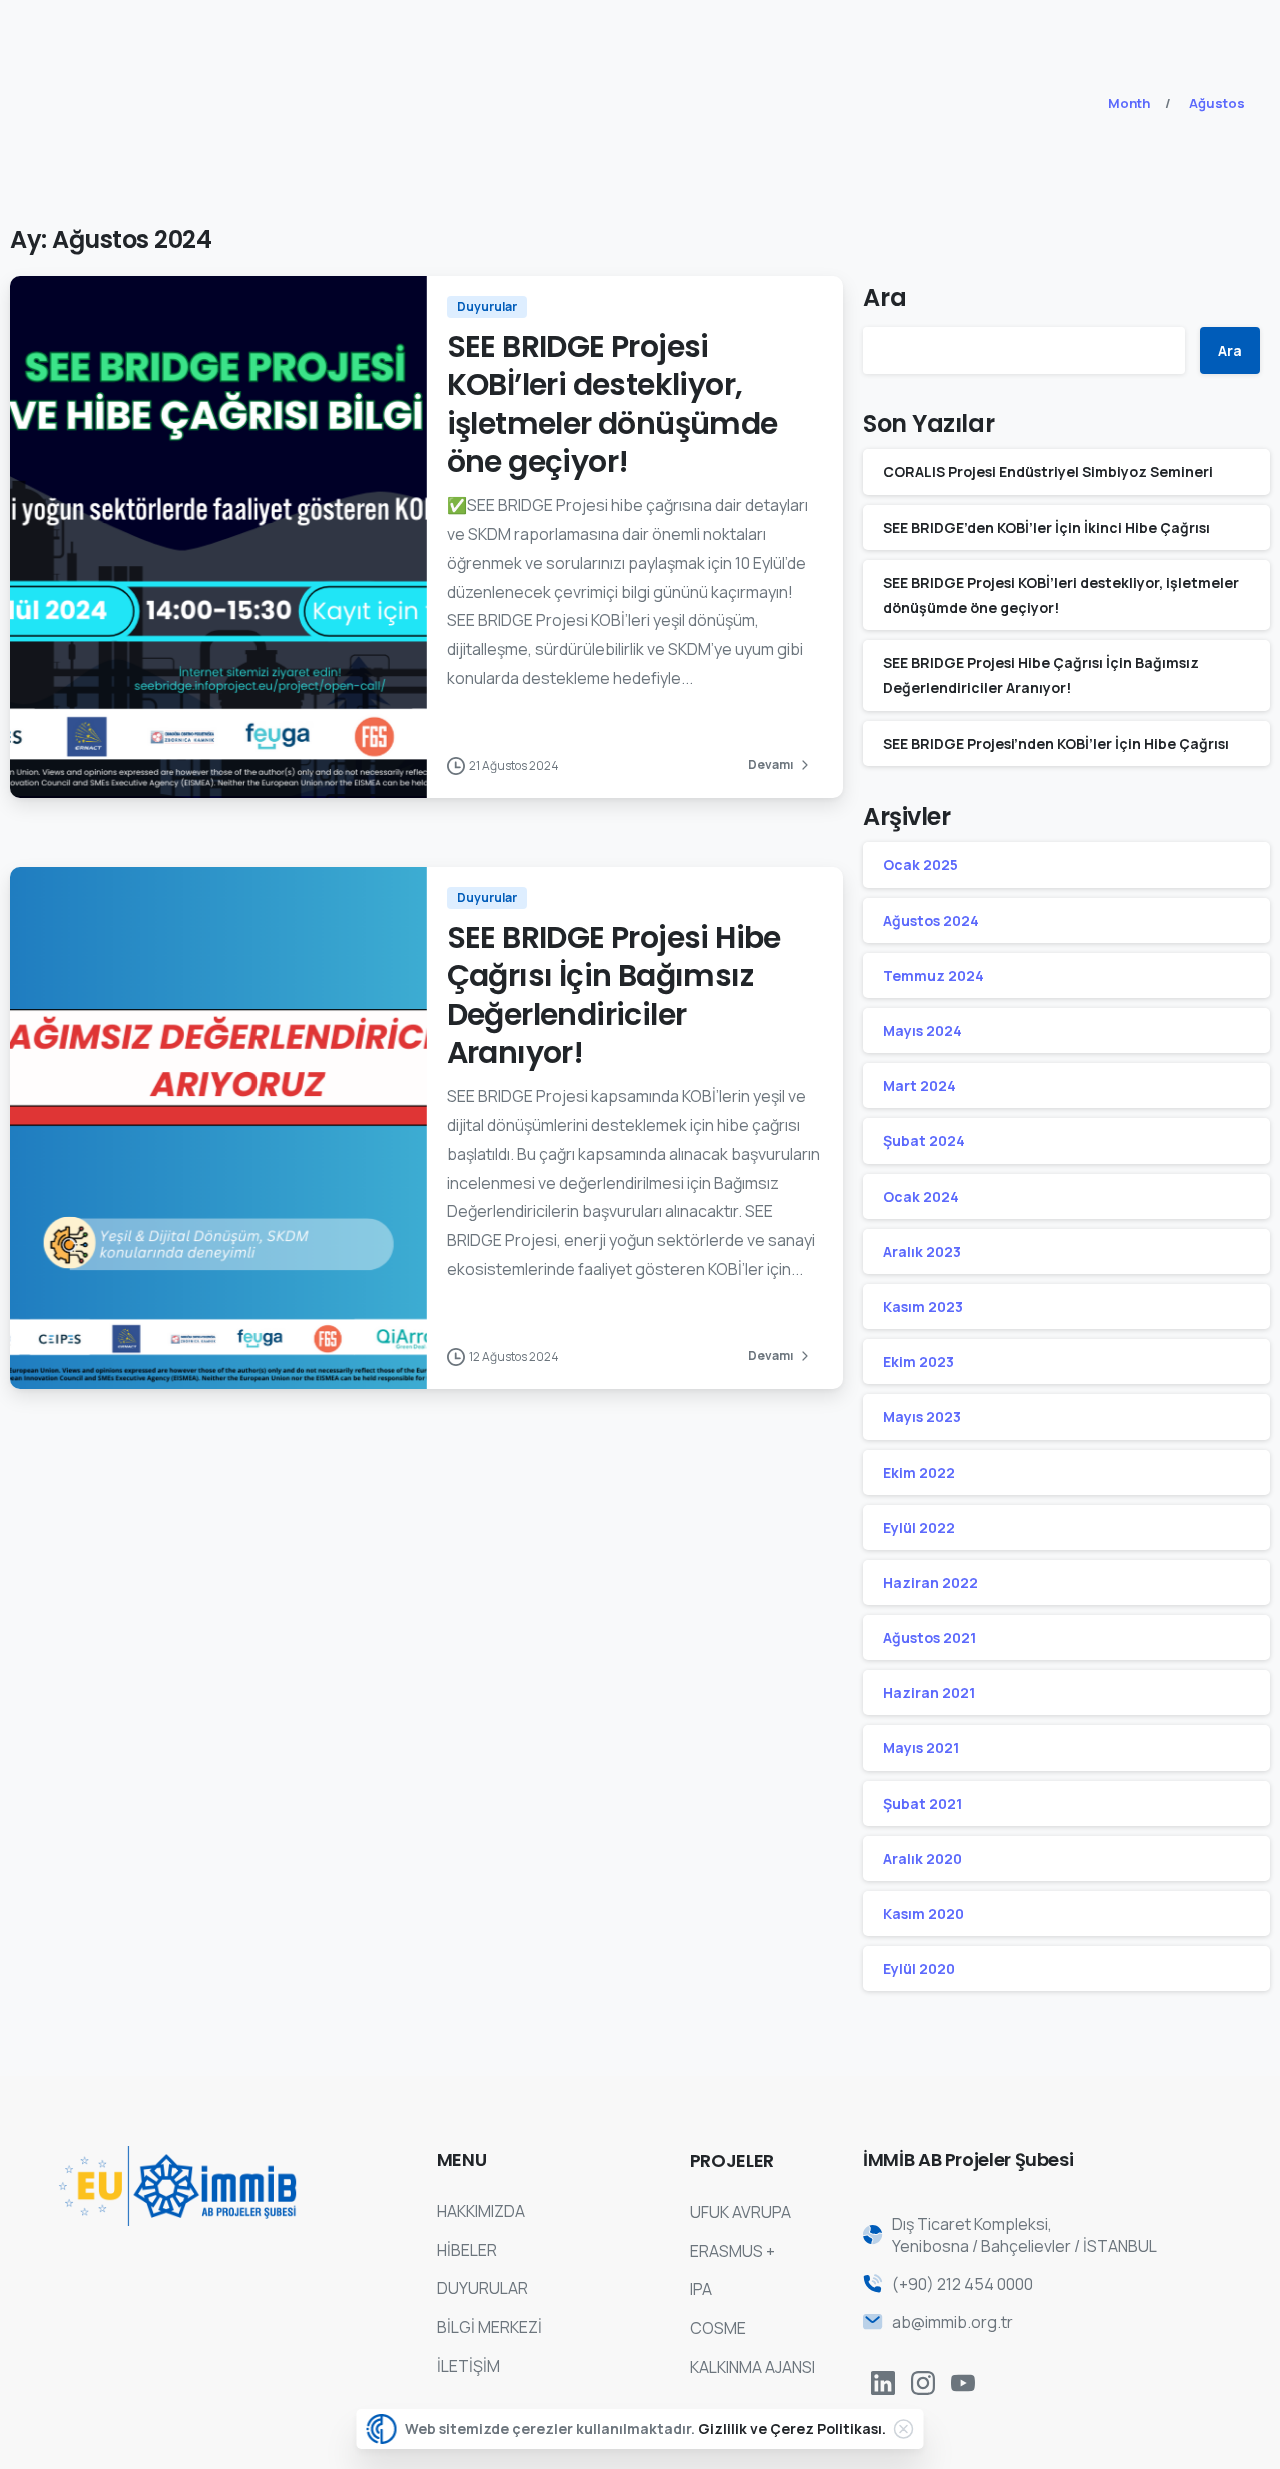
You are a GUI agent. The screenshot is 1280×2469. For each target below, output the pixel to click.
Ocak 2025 (920, 864)
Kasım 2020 (923, 1913)
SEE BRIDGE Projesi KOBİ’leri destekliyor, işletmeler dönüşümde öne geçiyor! (612, 404)
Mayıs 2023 (922, 1416)
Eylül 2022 (919, 1527)
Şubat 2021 (922, 1803)
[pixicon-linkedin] (883, 2382)
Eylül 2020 (919, 1968)
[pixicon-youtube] (963, 2382)
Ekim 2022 (919, 1472)
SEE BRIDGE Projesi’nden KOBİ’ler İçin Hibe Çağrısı (1056, 743)
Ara (885, 297)
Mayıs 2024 (922, 1030)
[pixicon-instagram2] (923, 2382)
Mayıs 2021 (921, 1747)
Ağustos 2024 (931, 920)
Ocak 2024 (921, 1196)
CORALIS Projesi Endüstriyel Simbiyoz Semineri (1048, 471)
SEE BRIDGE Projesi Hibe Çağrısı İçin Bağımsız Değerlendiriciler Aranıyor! (614, 995)
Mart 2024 (919, 1085)
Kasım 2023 (923, 1306)
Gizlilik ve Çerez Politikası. (792, 2428)
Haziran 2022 (930, 1582)
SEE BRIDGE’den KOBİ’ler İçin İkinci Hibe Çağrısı (1046, 527)
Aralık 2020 (922, 1858)
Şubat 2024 (924, 1140)
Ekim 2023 (918, 1361)
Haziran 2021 (929, 1692)
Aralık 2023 (922, 1251)
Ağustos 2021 (929, 1637)
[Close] (904, 2429)
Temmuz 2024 (933, 975)
